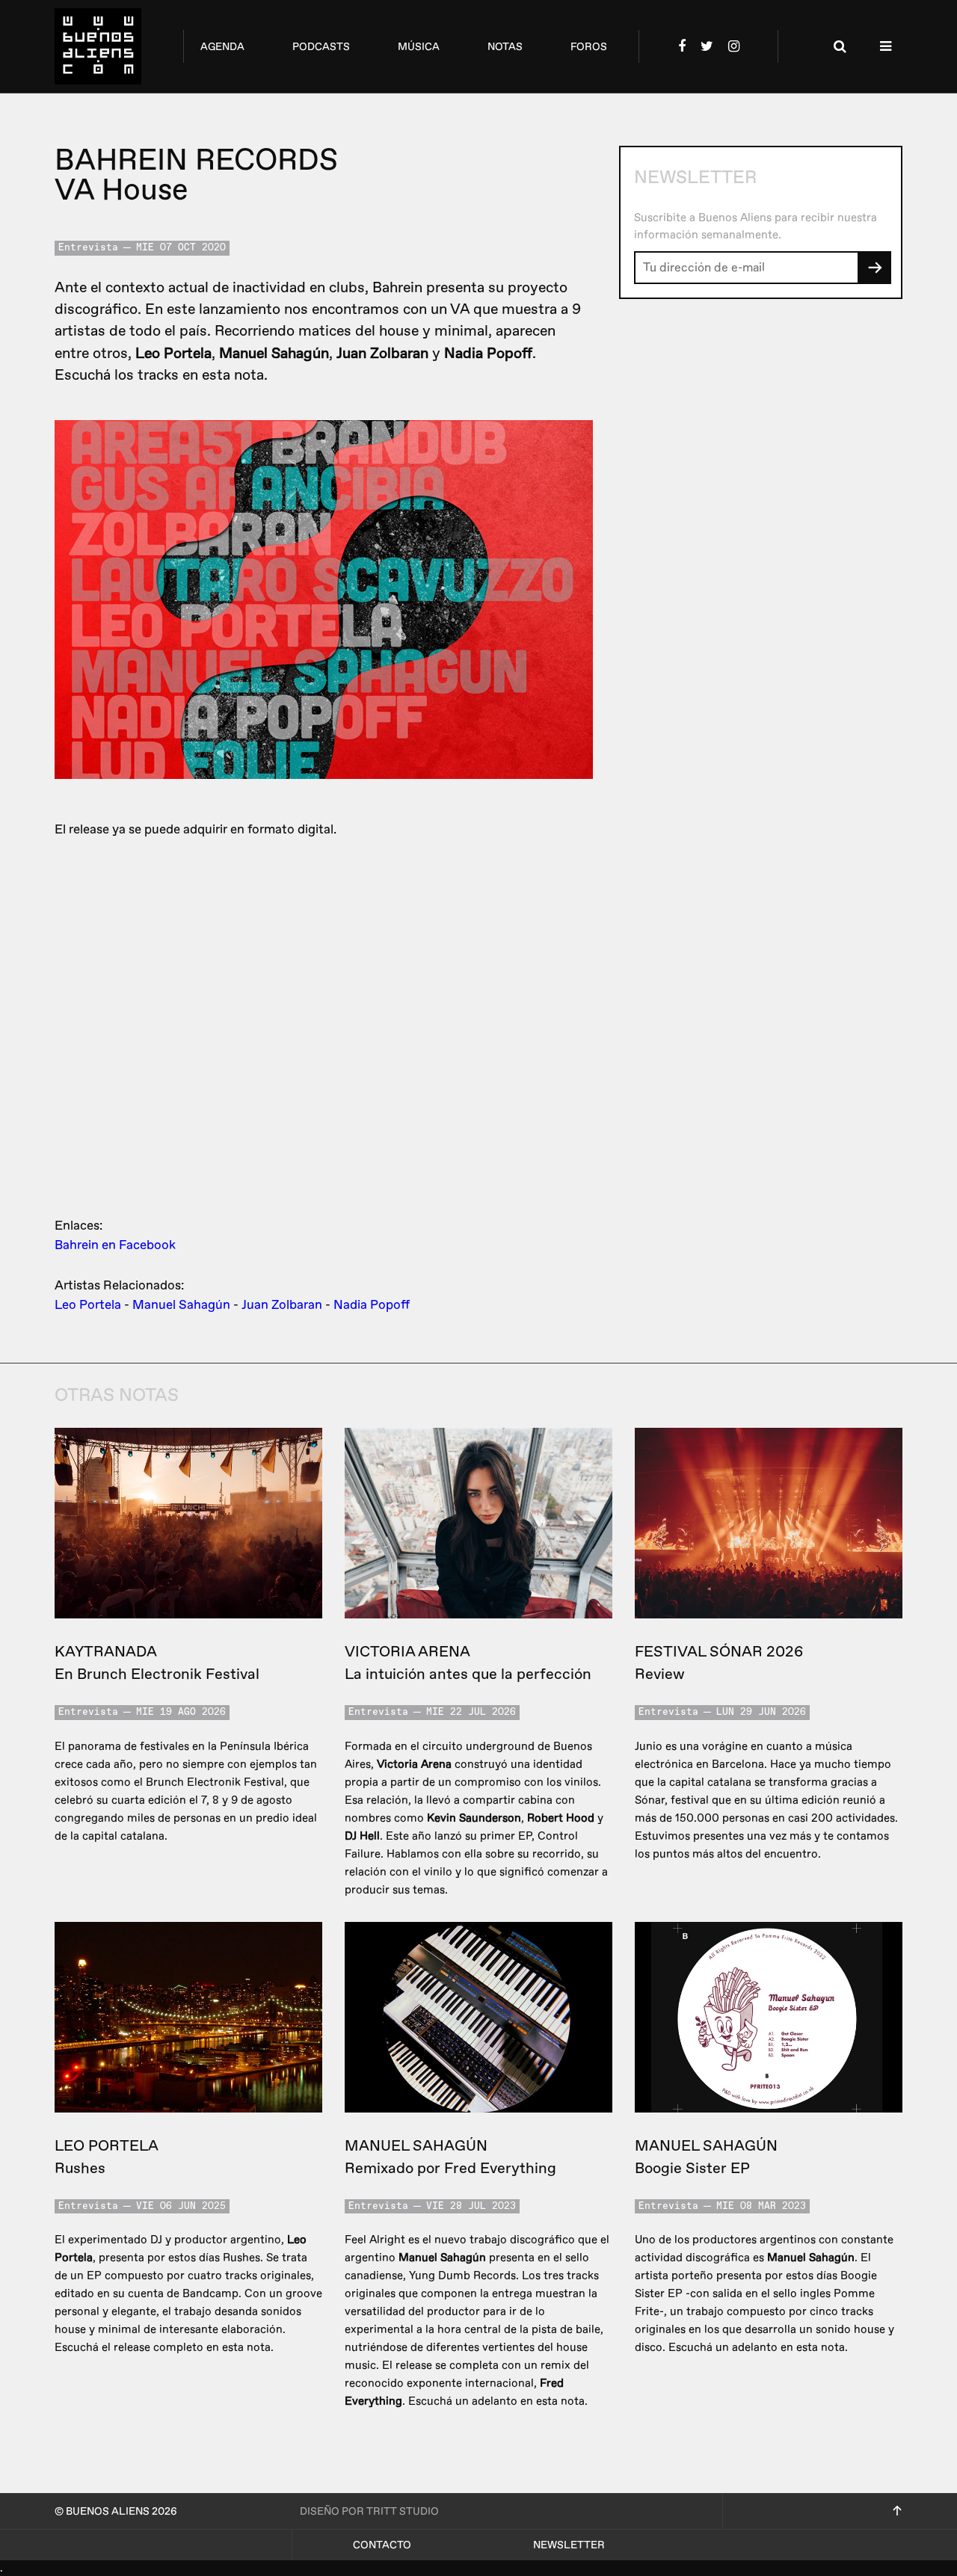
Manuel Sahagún (181, 1305)
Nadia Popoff (372, 1305)
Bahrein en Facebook (115, 1245)
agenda (222, 47)
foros (589, 47)
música (419, 47)
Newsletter (569, 2545)
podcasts (321, 47)
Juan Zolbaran (282, 1305)
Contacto (382, 2545)
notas (505, 47)
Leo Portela (88, 1305)
